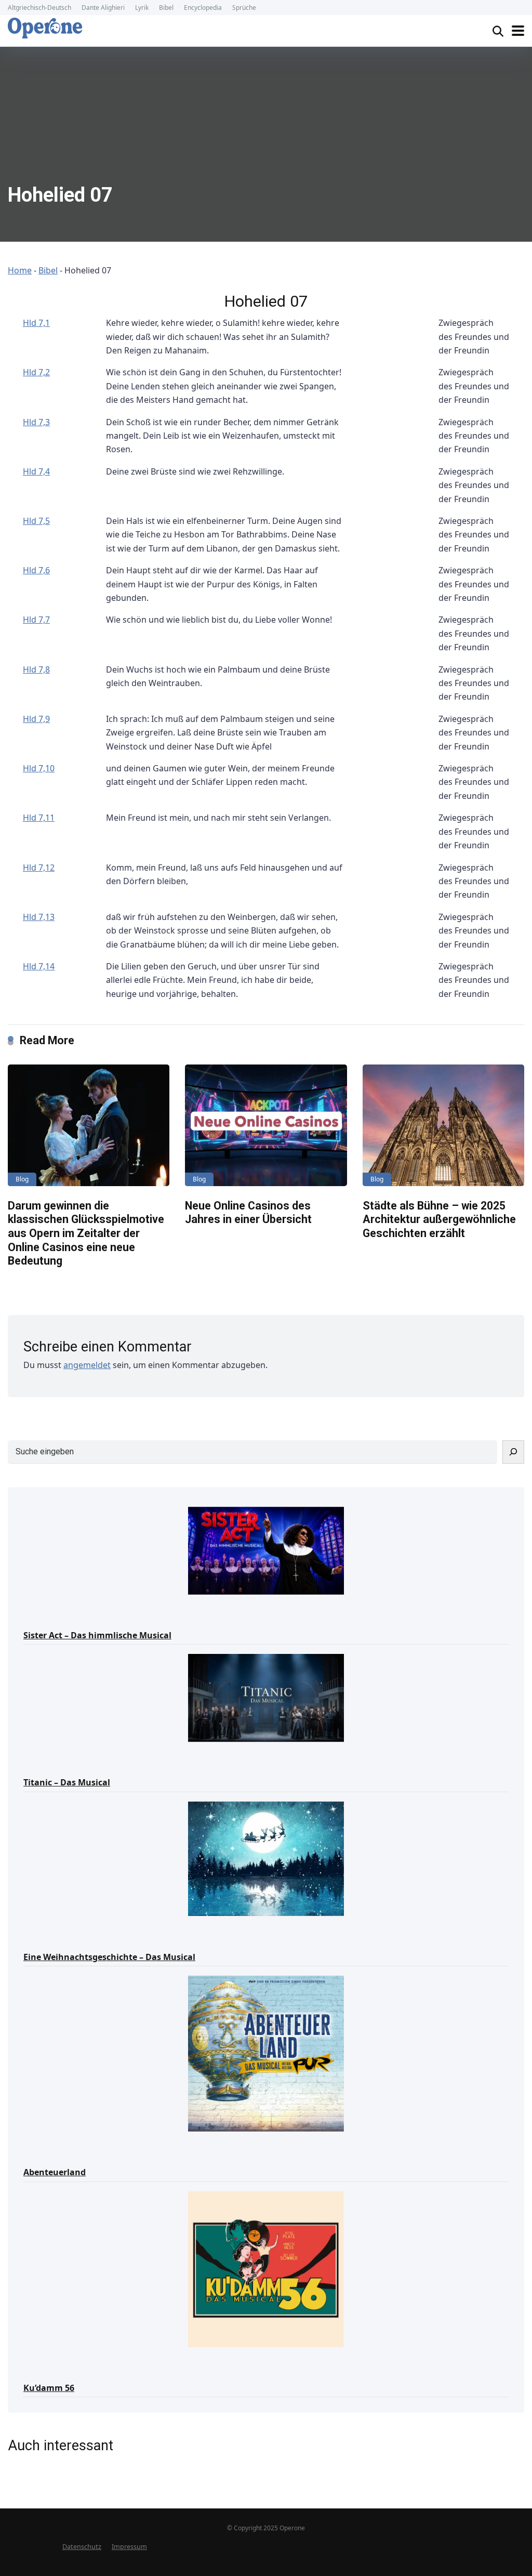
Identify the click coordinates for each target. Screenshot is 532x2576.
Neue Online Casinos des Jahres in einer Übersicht (248, 1213)
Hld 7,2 (36, 372)
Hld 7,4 (36, 471)
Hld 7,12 (39, 868)
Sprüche (244, 8)
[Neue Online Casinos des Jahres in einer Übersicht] (266, 1125)
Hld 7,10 (39, 768)
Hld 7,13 (39, 917)
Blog (22, 1179)
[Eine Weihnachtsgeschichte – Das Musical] (266, 1858)
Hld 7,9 (36, 719)
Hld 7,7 (36, 620)
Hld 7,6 (36, 570)
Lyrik (142, 8)
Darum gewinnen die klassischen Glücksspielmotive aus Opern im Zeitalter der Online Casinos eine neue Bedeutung (86, 1233)
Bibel (166, 8)
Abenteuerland (55, 2172)
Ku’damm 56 (49, 2388)
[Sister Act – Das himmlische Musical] (266, 1550)
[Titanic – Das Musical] (266, 1697)
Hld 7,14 (39, 966)
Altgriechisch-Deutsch (39, 8)
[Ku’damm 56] (266, 2269)
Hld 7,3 (36, 422)
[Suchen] (513, 1452)
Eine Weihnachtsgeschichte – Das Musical (109, 1957)
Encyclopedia (203, 8)
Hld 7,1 (36, 323)
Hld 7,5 (36, 521)
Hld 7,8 (36, 669)
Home (20, 270)
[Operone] (45, 28)
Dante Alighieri (103, 8)
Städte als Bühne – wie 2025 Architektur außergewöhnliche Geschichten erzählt (439, 1219)
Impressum (129, 2547)
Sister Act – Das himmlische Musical (97, 1635)
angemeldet (87, 1365)
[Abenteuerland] (266, 2053)
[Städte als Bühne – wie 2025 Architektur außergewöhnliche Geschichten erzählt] (443, 1125)
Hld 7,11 (39, 818)
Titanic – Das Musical (67, 1782)
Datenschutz (82, 2547)
